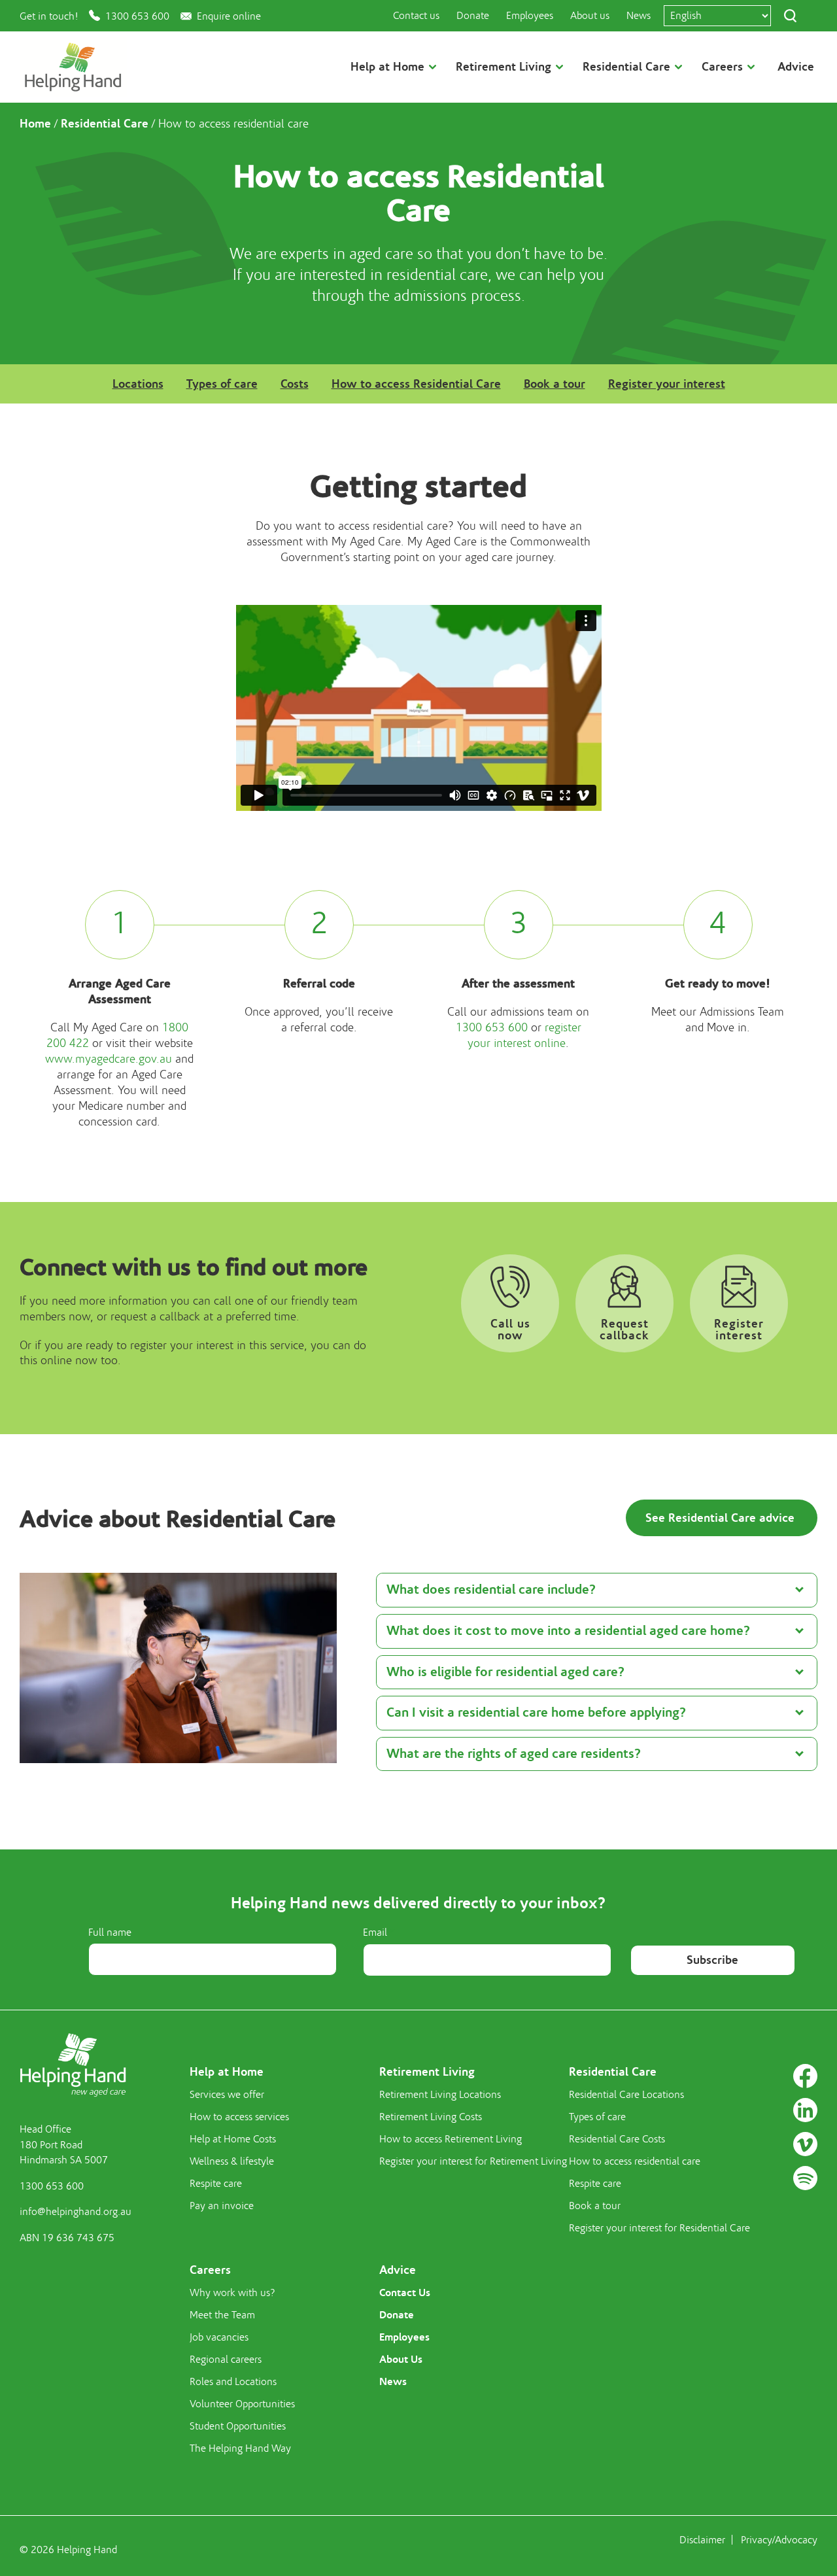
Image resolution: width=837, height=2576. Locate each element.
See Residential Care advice (722, 1518)
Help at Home (227, 2072)
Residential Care (105, 124)
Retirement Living (427, 2072)
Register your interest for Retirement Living (473, 2161)
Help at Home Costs (233, 2139)
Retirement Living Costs (431, 2117)
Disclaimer (702, 2540)
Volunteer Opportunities (242, 2404)
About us (590, 16)
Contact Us (405, 2293)
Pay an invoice (222, 2206)
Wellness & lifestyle (232, 2161)
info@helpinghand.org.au (76, 2212)
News (639, 16)
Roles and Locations (233, 2382)
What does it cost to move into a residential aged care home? (568, 1631)
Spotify (805, 2178)
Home (35, 124)
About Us (401, 2359)
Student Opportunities (238, 2426)
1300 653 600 (137, 16)
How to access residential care (635, 2161)
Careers (210, 2270)
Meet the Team (222, 2315)
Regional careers (226, 2360)
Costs (295, 384)
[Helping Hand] (73, 67)
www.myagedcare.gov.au (109, 1059)
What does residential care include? (491, 1589)
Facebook (805, 2076)
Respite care (216, 2184)
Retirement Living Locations (440, 2095)
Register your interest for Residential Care (659, 2228)
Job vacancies (219, 2337)
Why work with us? (232, 2293)
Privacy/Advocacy (779, 2540)
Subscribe (712, 1960)
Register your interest (667, 384)
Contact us (416, 16)
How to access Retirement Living (451, 2139)
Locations (138, 384)
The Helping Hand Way (240, 2448)
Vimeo (805, 2144)
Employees (530, 16)
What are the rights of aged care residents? (514, 1754)
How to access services (239, 2117)
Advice (796, 67)
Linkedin (805, 2110)
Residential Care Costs (617, 2139)
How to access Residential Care (416, 384)
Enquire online (229, 16)
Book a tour (555, 384)
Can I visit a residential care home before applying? (536, 1712)
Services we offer (227, 2095)
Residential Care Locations (626, 2095)
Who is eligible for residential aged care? (505, 1672)
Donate (473, 16)
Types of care (222, 384)
